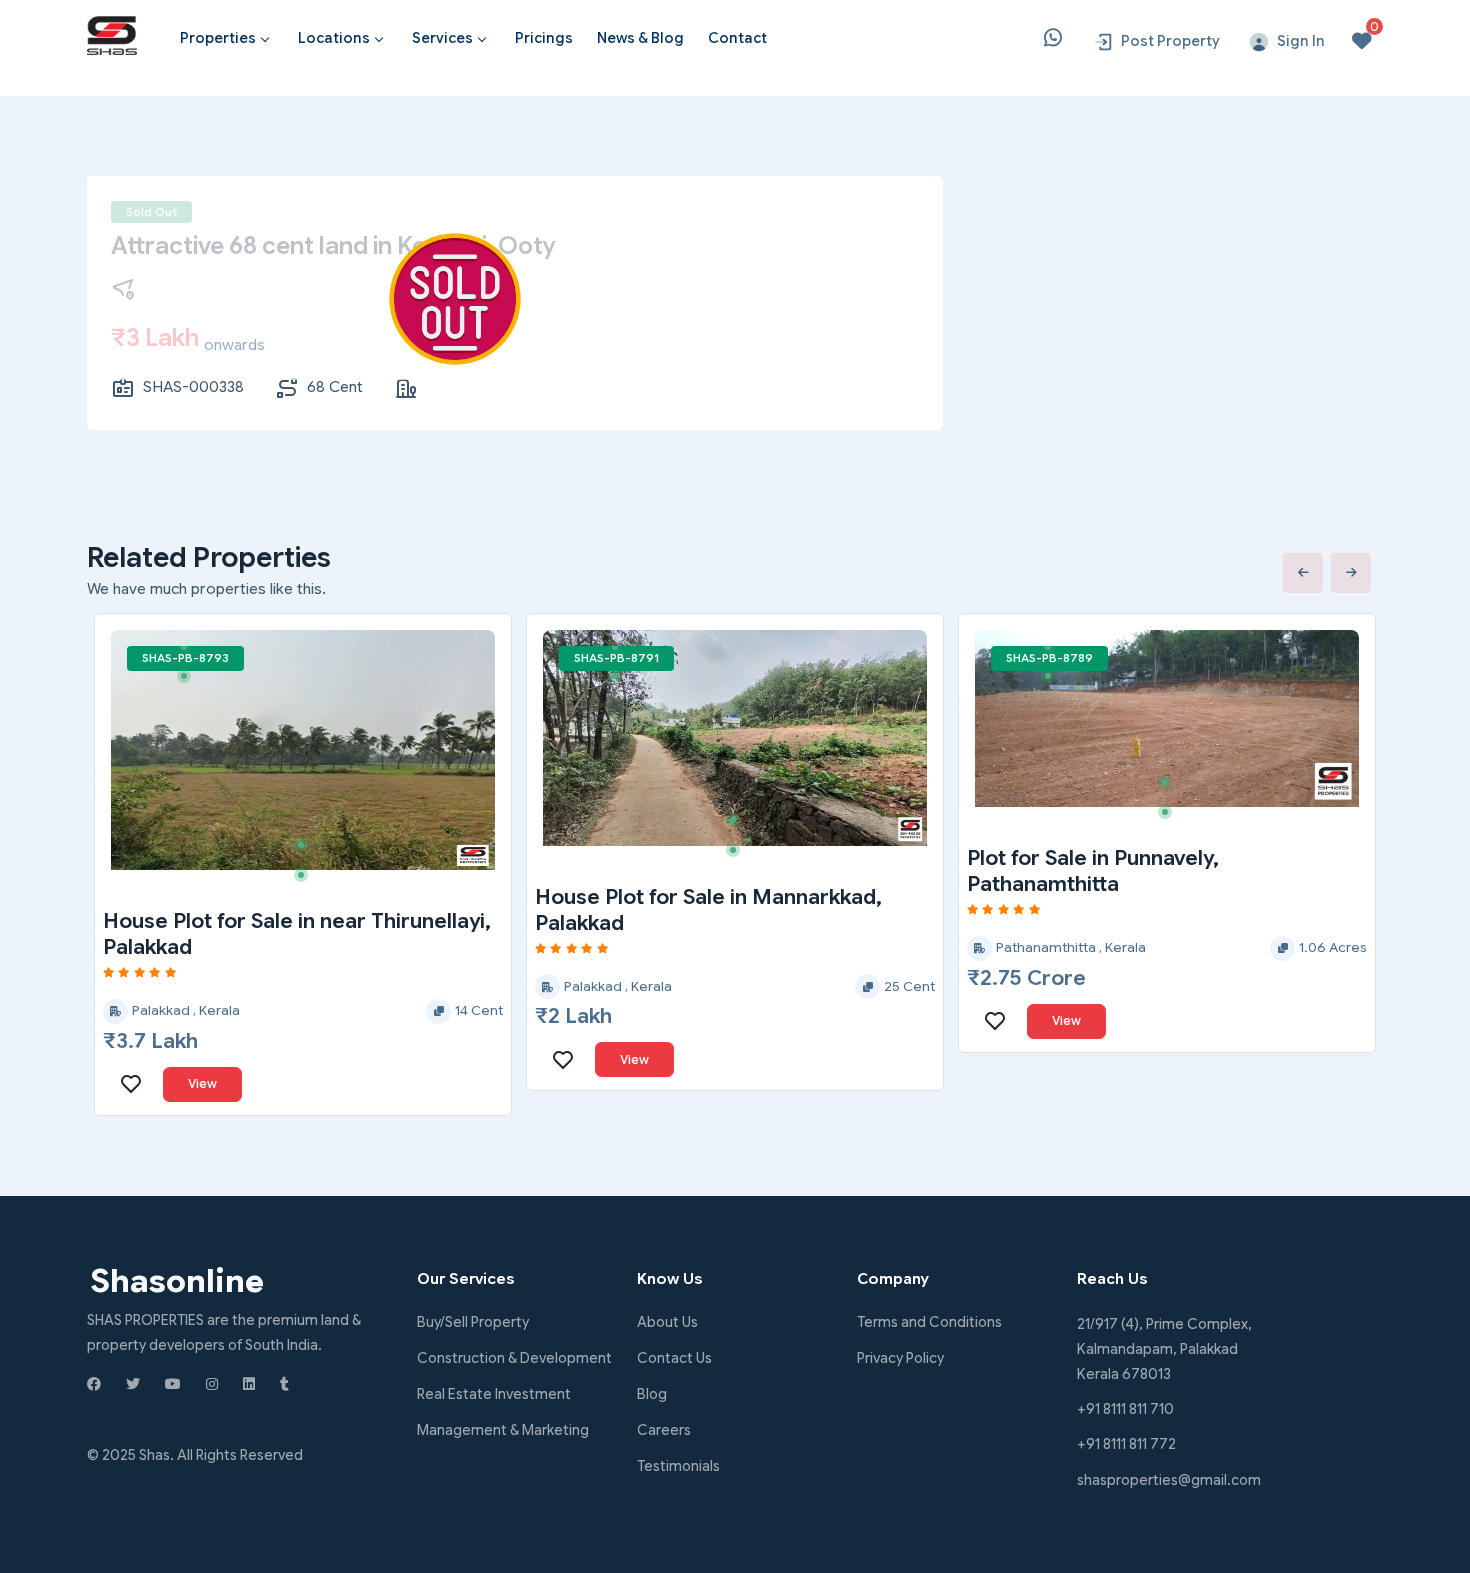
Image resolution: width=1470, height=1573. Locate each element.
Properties (218, 38)
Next (1351, 573)
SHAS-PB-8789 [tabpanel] (1049, 658)
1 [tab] (191, 654)
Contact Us (674, 1358)
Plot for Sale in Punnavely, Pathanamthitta (1093, 871)
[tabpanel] (303, 750)
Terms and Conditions (929, 1322)
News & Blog (640, 38)
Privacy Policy (900, 1358)
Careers (664, 1430)
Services (442, 38)
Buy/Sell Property (473, 1322)
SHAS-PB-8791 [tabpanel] (616, 658)
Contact (737, 38)
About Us (667, 1322)
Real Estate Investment (494, 1394)
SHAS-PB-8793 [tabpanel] (185, 658)
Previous (1303, 573)
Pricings (544, 38)
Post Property (1170, 41)
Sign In (1301, 41)
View (202, 1083)
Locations (334, 38)
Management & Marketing (503, 1430)
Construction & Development (514, 1358)
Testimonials (678, 1466)
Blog (652, 1394)
